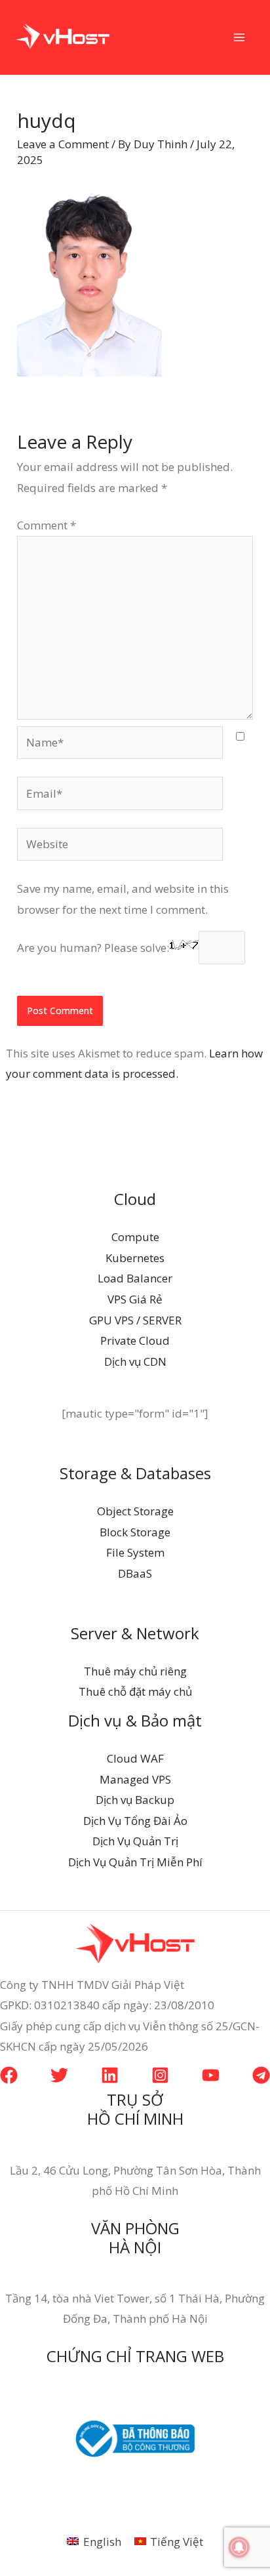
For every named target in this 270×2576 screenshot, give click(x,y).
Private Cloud (135, 1340)
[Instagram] (160, 2075)
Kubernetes (135, 1258)
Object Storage (135, 1511)
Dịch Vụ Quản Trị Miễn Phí (135, 1862)
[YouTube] (211, 2075)
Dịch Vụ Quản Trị (135, 1841)
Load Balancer (135, 1278)
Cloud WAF (135, 1758)
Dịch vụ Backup (135, 1800)
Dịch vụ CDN (135, 1361)
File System (135, 1552)
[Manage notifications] (239, 2547)
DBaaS (135, 1573)
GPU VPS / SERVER (135, 1320)
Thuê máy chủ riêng (135, 1671)
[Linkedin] (110, 2075)
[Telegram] (261, 2075)
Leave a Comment (63, 144)
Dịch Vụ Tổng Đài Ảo (135, 1821)
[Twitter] (59, 2075)
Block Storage (135, 1532)
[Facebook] (9, 2075)
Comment (47, 525)
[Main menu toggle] (240, 37)
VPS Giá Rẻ (135, 1299)
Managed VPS (135, 1779)
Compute (135, 1237)
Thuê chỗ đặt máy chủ (135, 1691)
